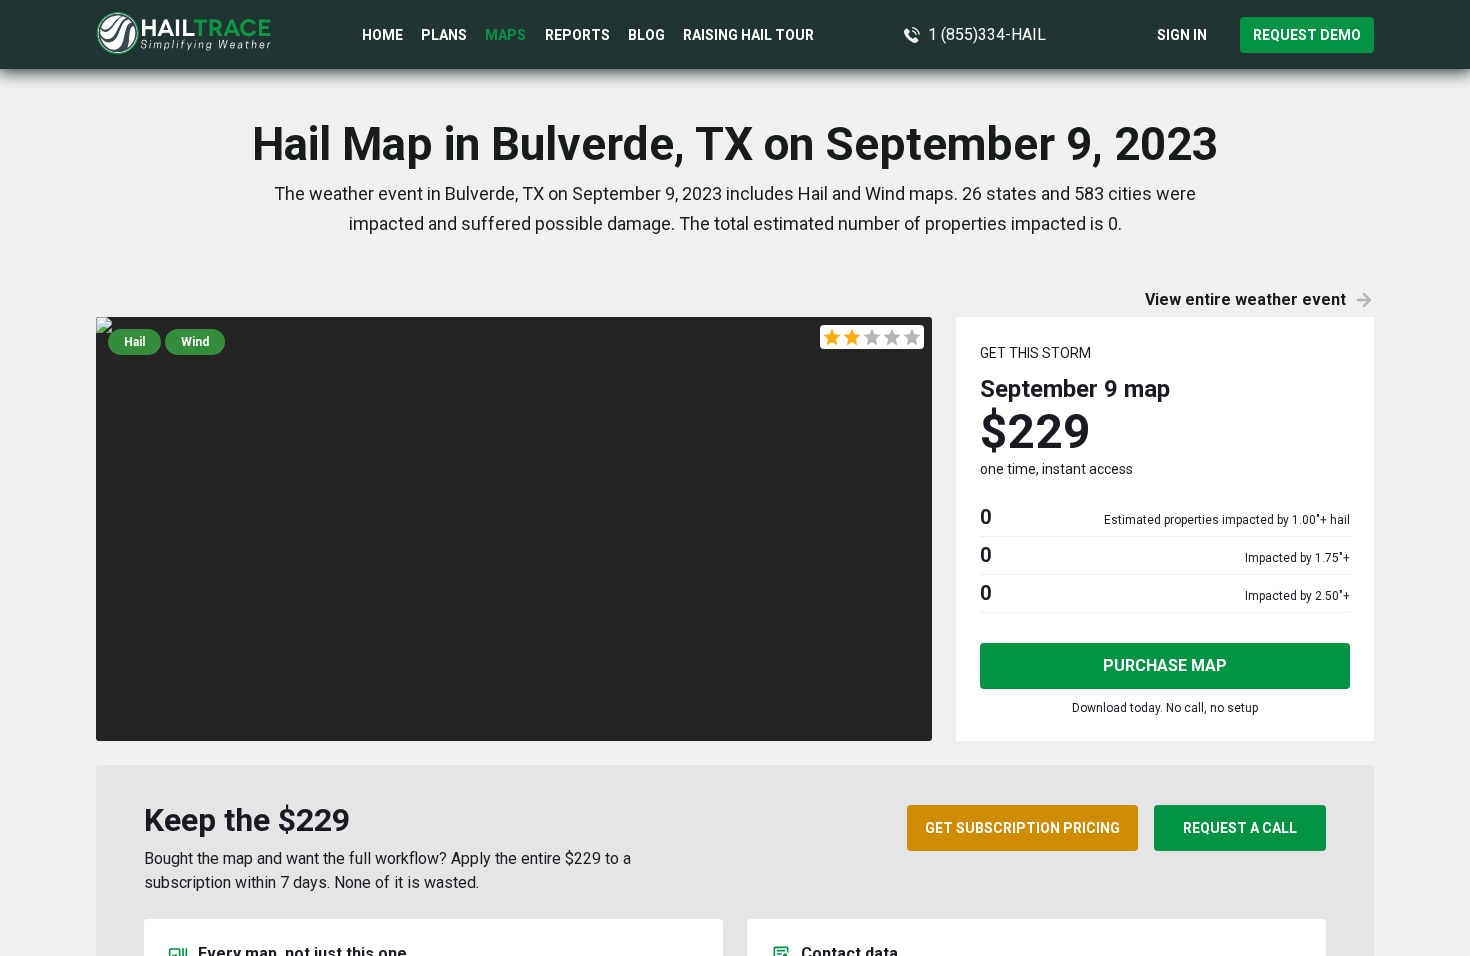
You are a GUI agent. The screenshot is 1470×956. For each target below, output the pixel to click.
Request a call (1240, 828)
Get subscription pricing (1022, 828)
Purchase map (1165, 665)
